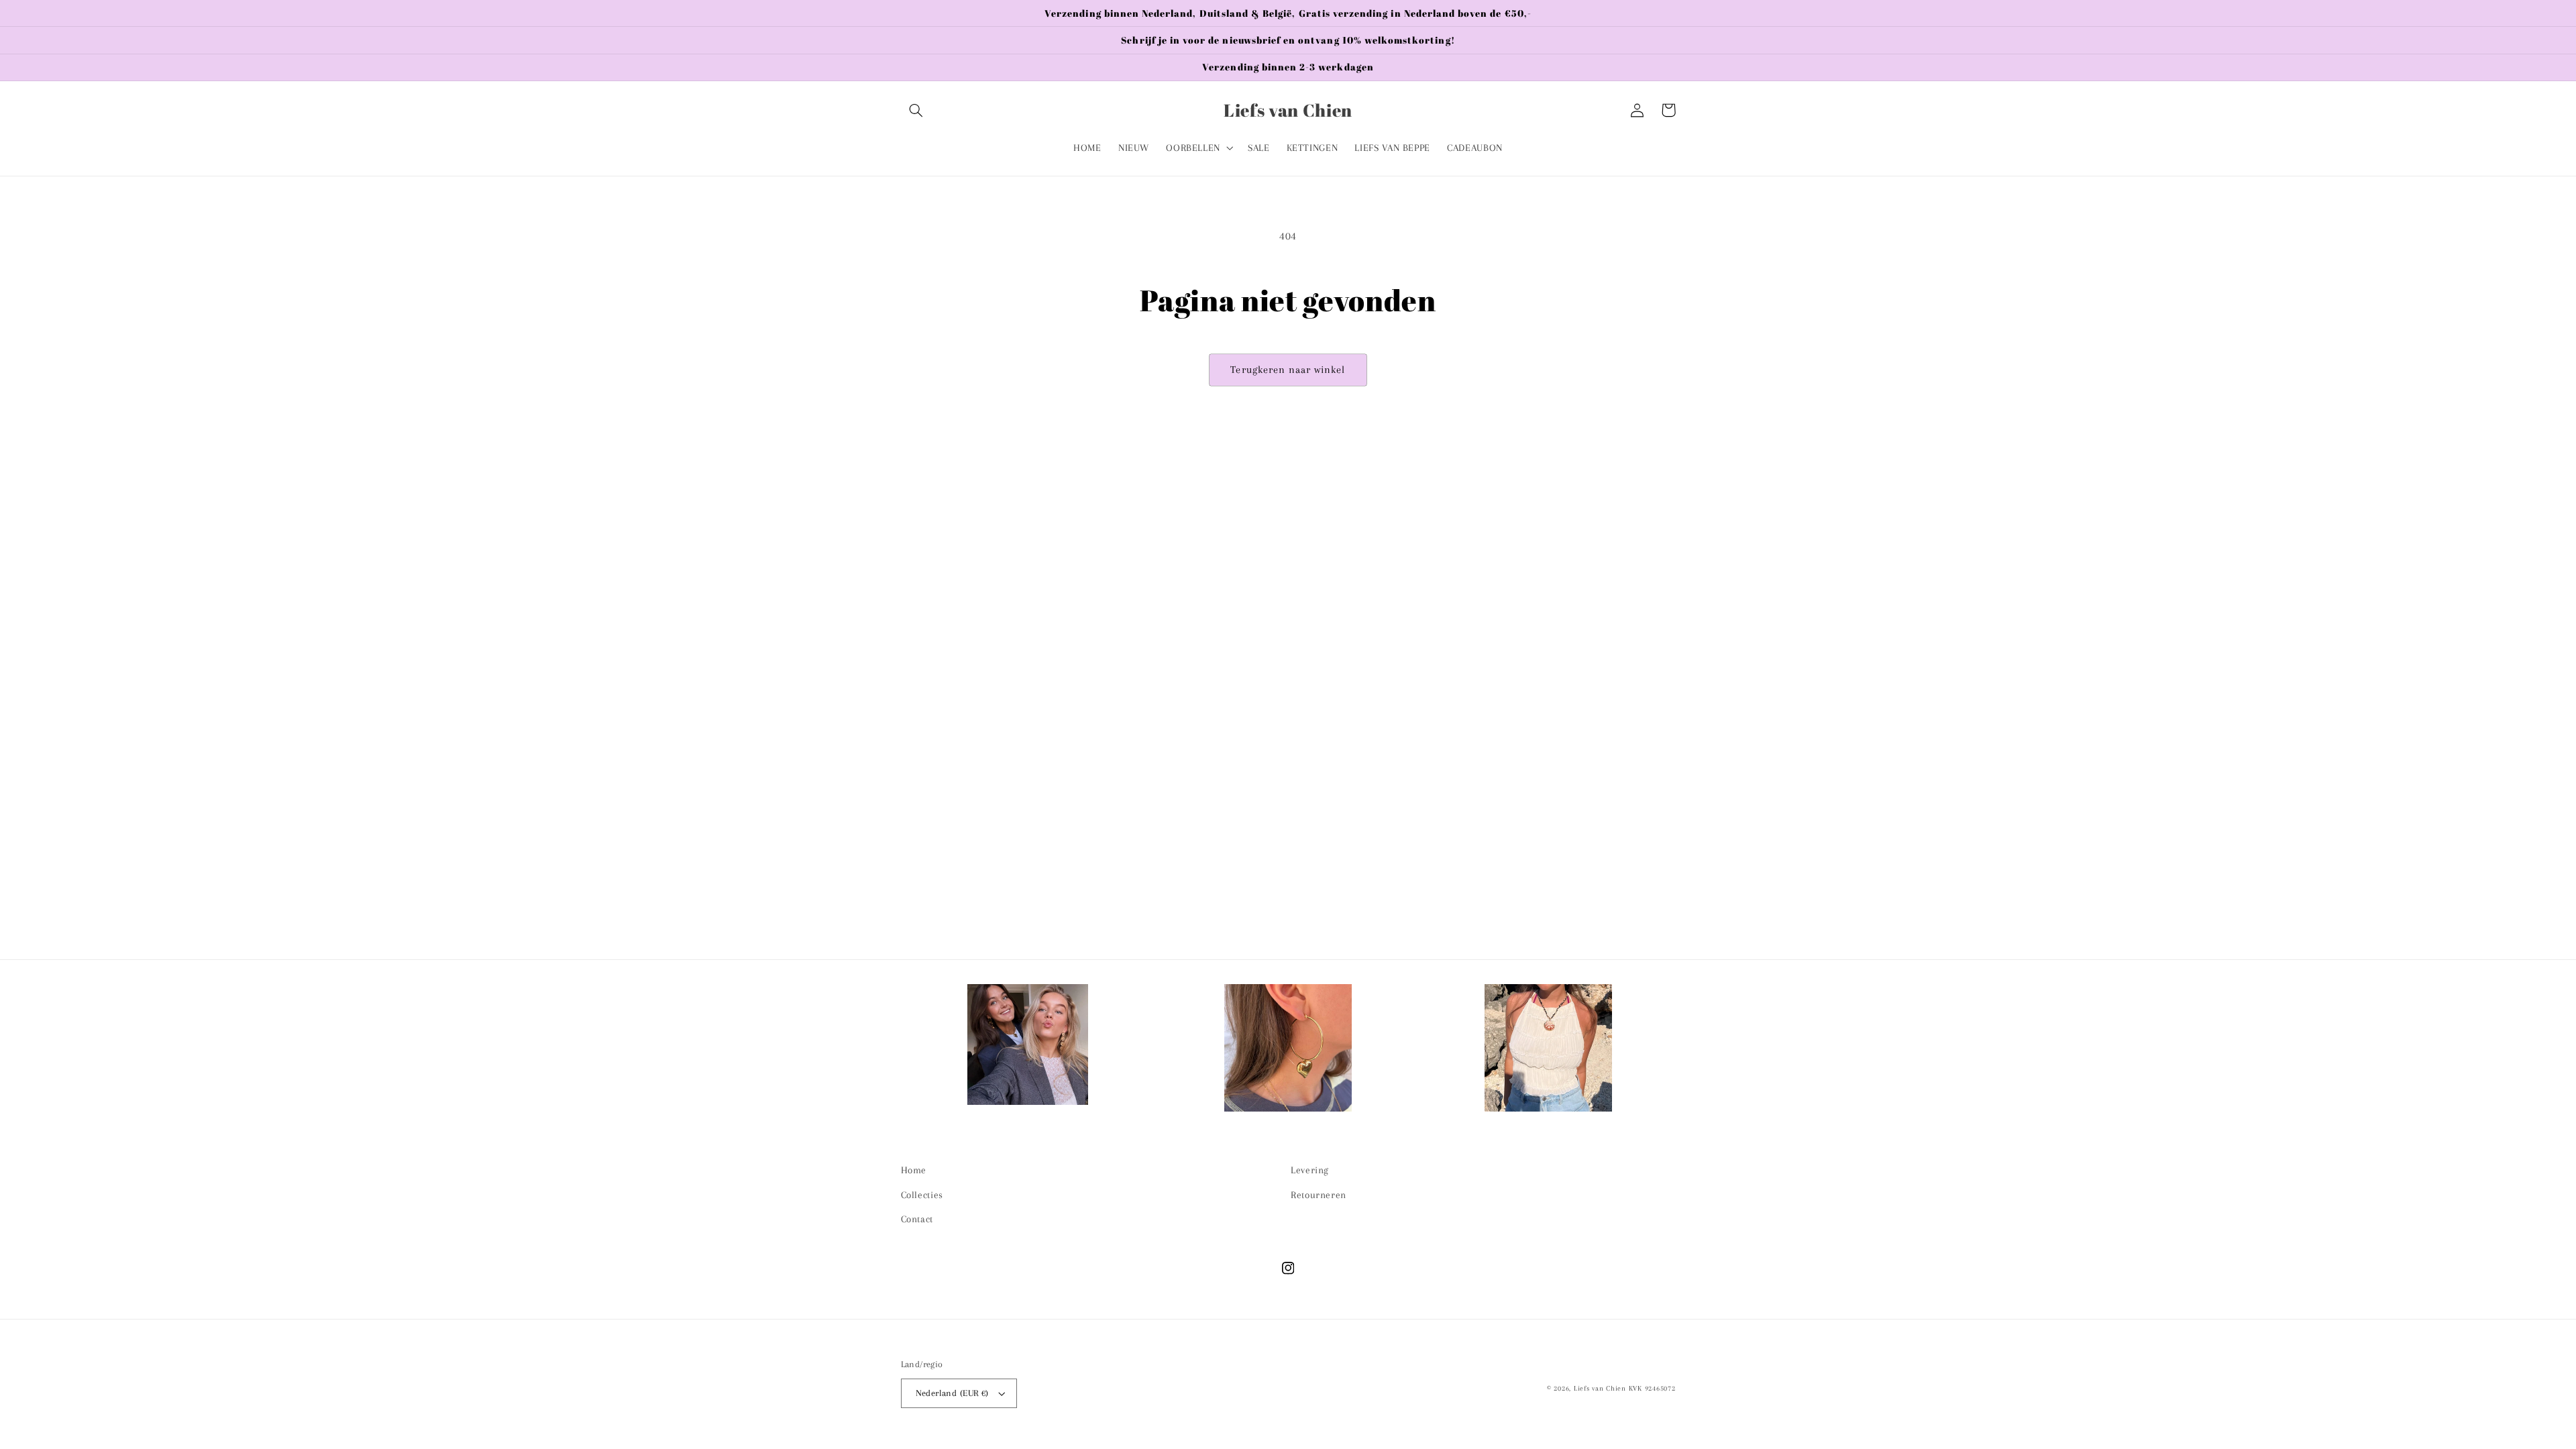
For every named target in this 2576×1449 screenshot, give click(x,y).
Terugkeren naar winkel (1288, 370)
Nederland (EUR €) (952, 1393)
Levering (1310, 1170)
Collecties (922, 1195)
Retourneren (1319, 1195)
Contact (917, 1219)
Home (914, 1170)
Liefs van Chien (1600, 1388)
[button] (916, 110)
